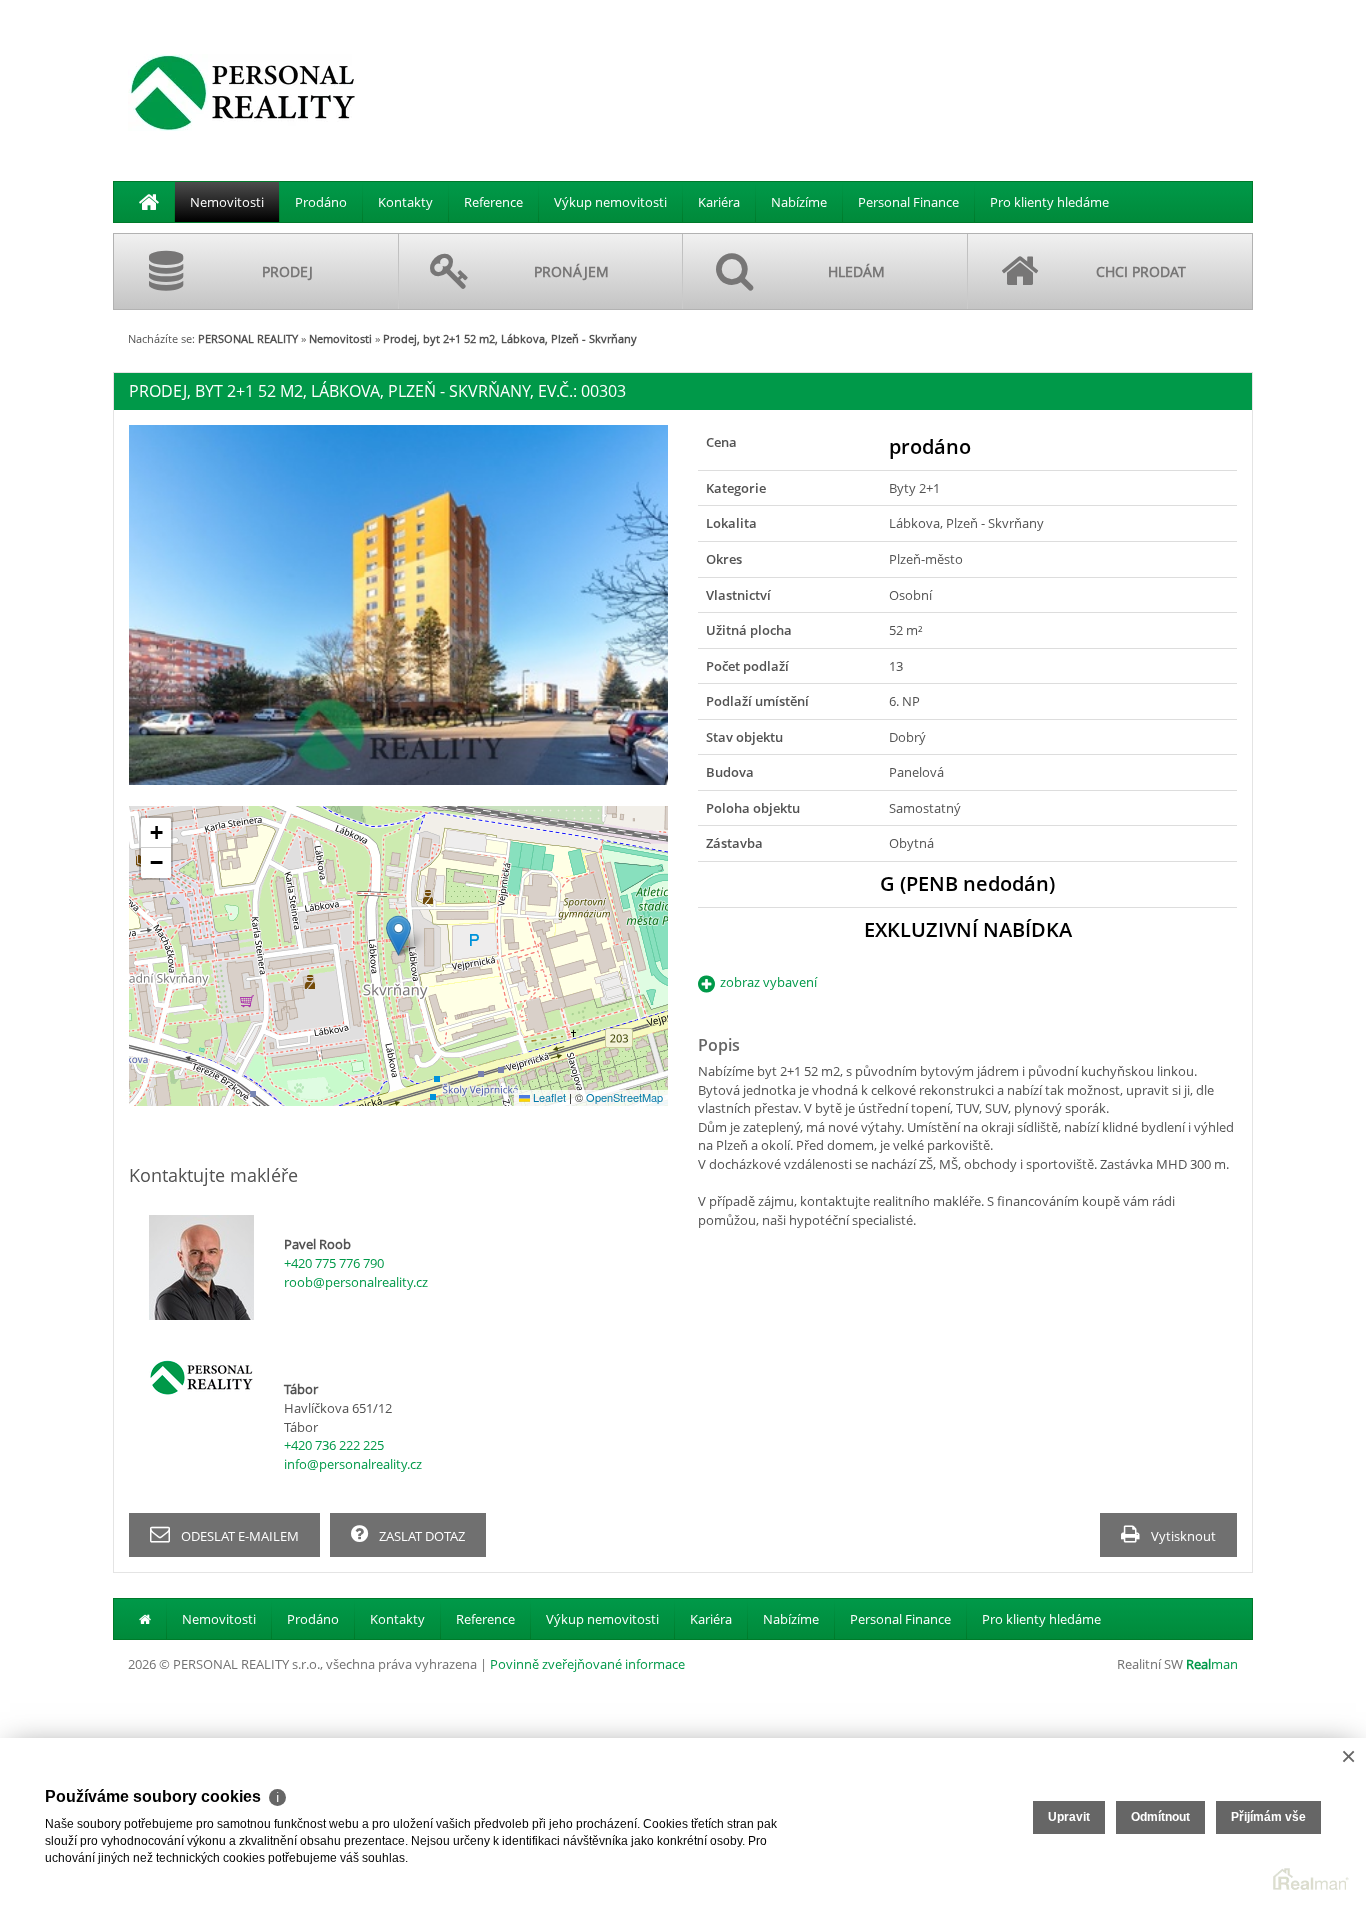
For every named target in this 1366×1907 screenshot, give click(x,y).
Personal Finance (908, 202)
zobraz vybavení (768, 982)
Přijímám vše (1268, 1817)
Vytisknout (1182, 1536)
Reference (493, 202)
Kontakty (405, 202)
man (1212, 1664)
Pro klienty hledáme (1049, 202)
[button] (398, 935)
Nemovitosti (227, 202)
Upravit (1069, 1817)
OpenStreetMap (624, 1097)
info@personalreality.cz (353, 1464)
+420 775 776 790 (334, 1263)
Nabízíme (799, 202)
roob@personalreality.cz (356, 1282)
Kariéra (719, 202)
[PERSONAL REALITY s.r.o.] (243, 92)
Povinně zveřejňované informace (587, 1664)
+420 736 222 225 (334, 1445)
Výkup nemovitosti (610, 202)
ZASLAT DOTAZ (420, 1536)
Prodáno (321, 202)
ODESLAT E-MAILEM (238, 1536)
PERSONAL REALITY (248, 338)
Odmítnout (1160, 1817)
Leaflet (548, 1097)
